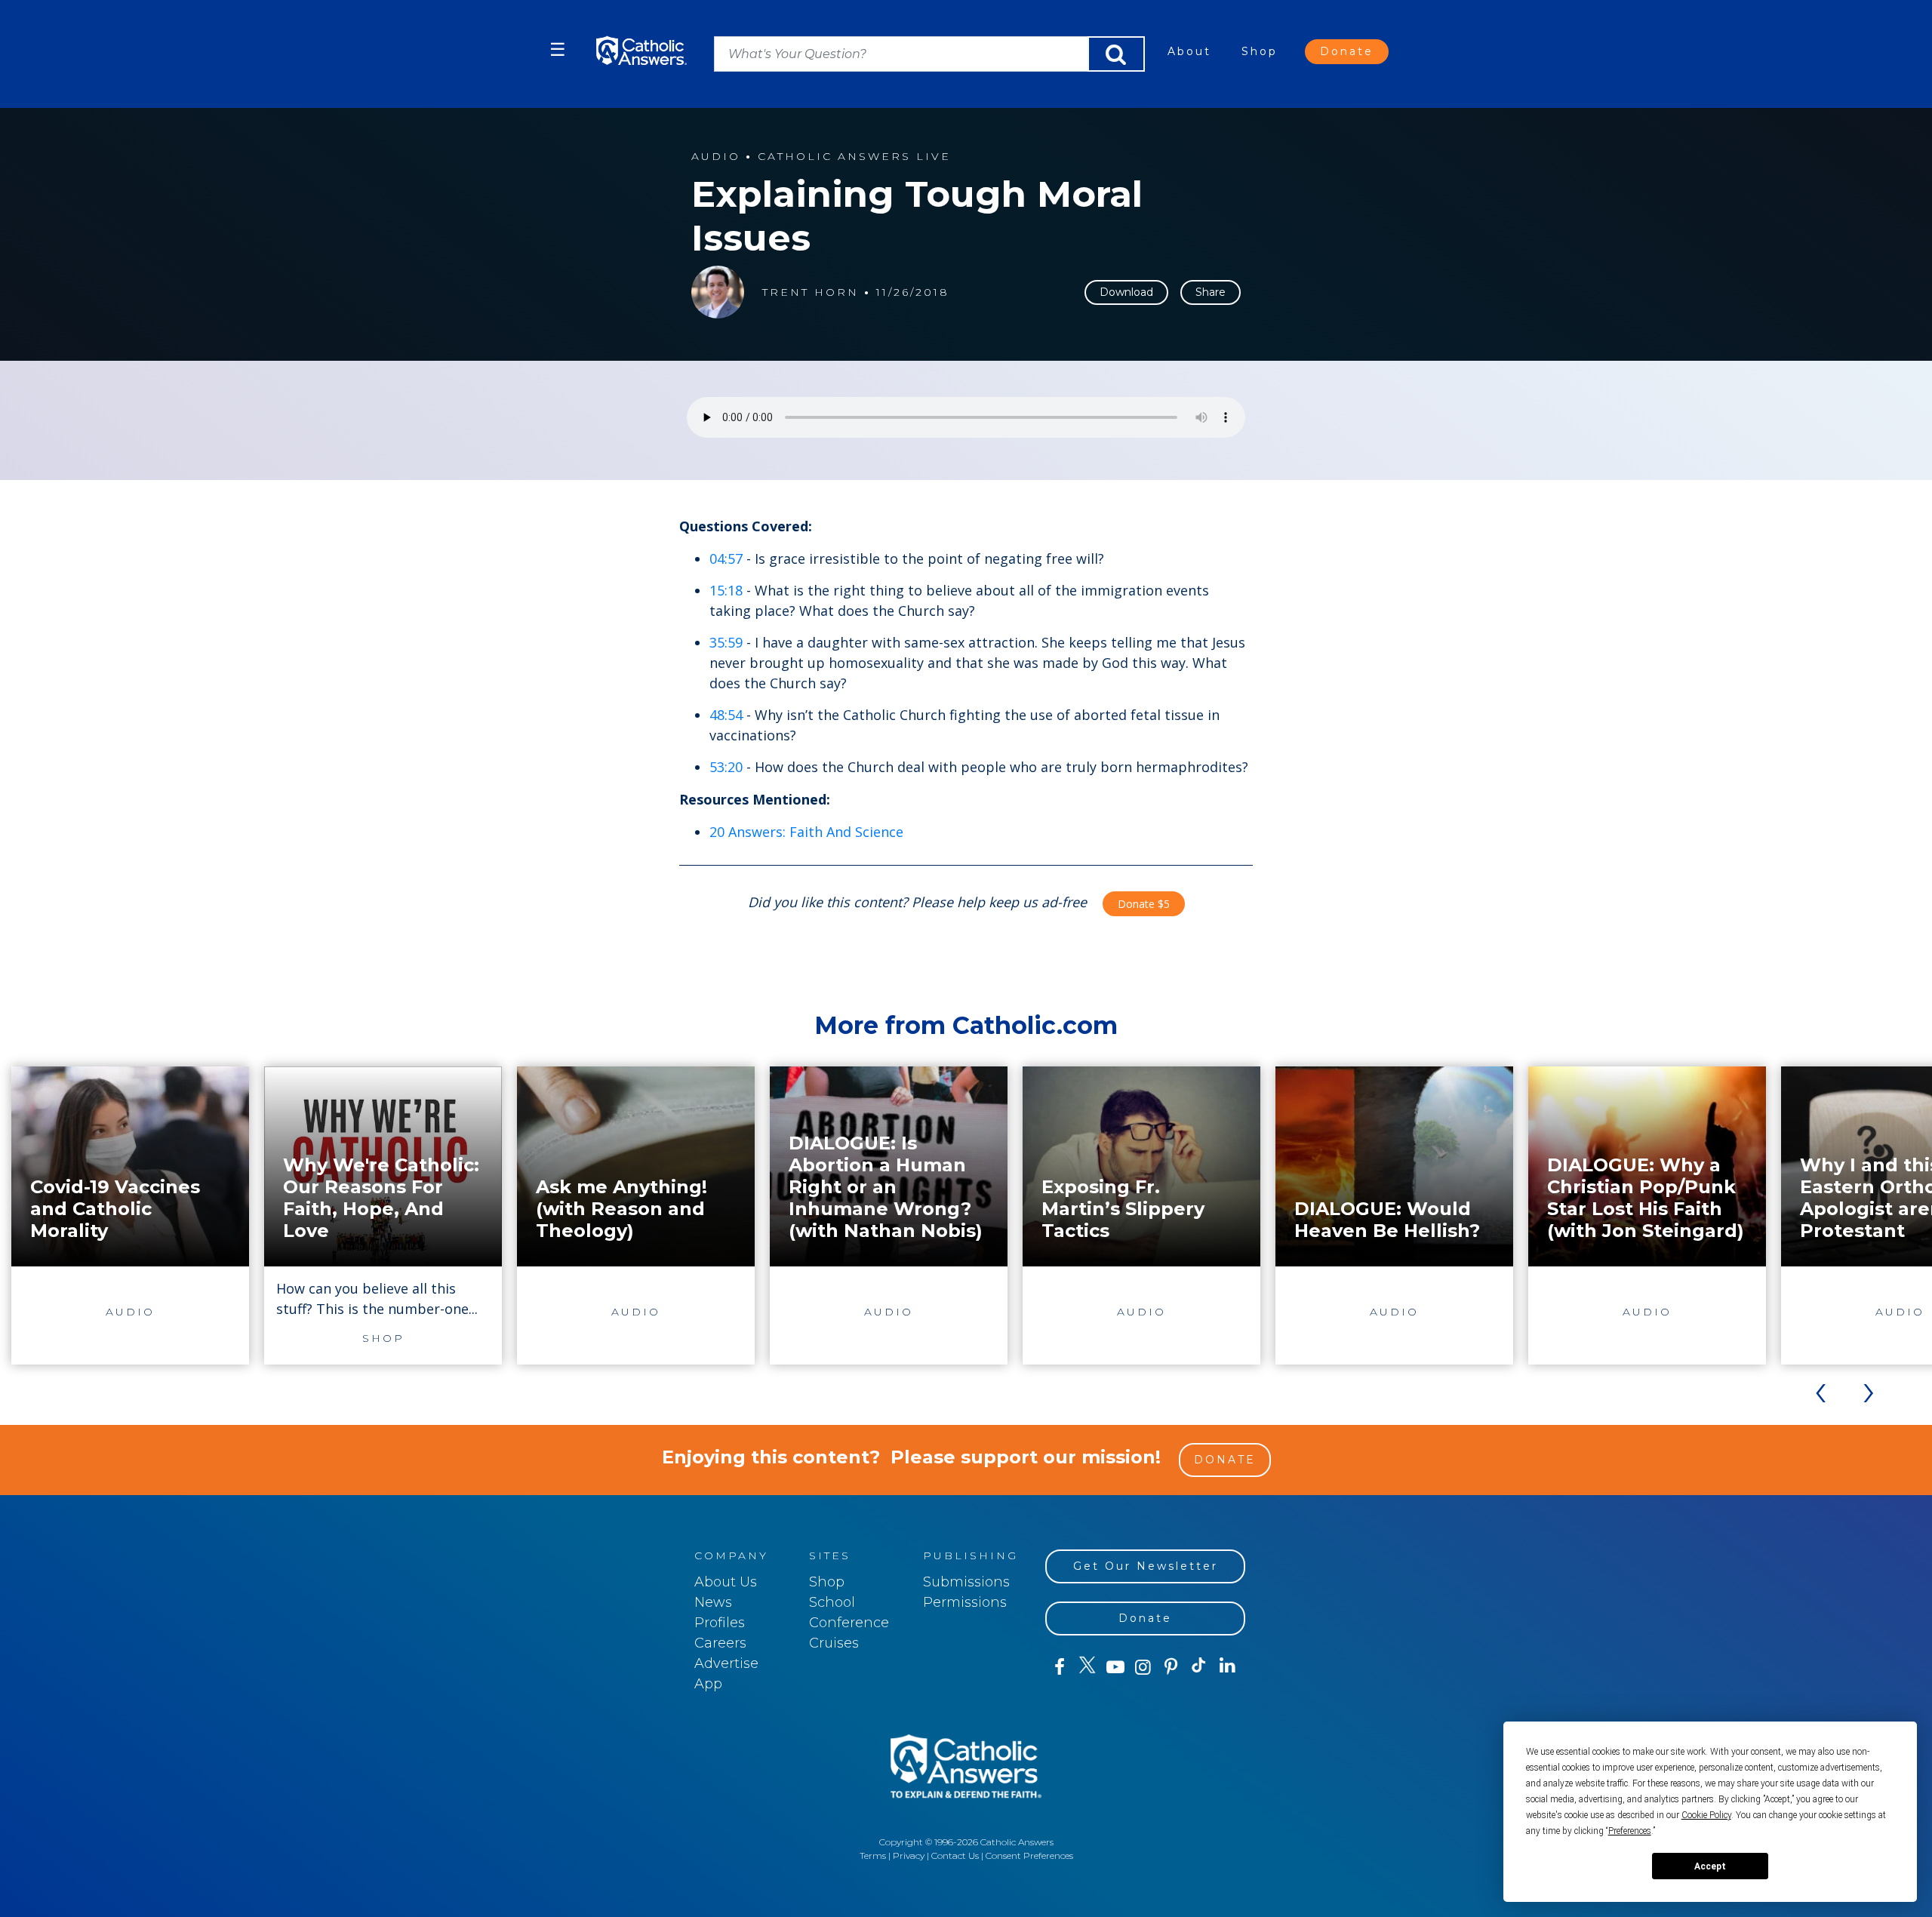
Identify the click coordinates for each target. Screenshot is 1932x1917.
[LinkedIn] (1227, 1666)
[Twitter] (1087, 1667)
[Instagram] (1143, 1667)
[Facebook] (1059, 1667)
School (832, 1602)
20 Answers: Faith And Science (806, 832)
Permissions (965, 1602)
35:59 (726, 642)
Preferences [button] (1630, 1831)
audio (716, 157)
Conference (849, 1623)
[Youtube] (1115, 1667)
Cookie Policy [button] (1706, 1815)
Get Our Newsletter (1146, 1566)
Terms (873, 1855)
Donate (1347, 51)
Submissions (966, 1582)
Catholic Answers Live (854, 157)
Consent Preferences (1029, 1855)
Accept (1710, 1866)
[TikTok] (1199, 1667)
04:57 (726, 558)
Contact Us (955, 1855)
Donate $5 (1144, 904)
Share (1211, 292)
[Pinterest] (1171, 1667)
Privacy (909, 1855)
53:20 (726, 767)
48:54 (726, 715)
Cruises (834, 1643)
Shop (1260, 51)
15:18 (726, 590)
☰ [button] (558, 49)
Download (1126, 292)
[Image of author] (718, 292)
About (1189, 51)
